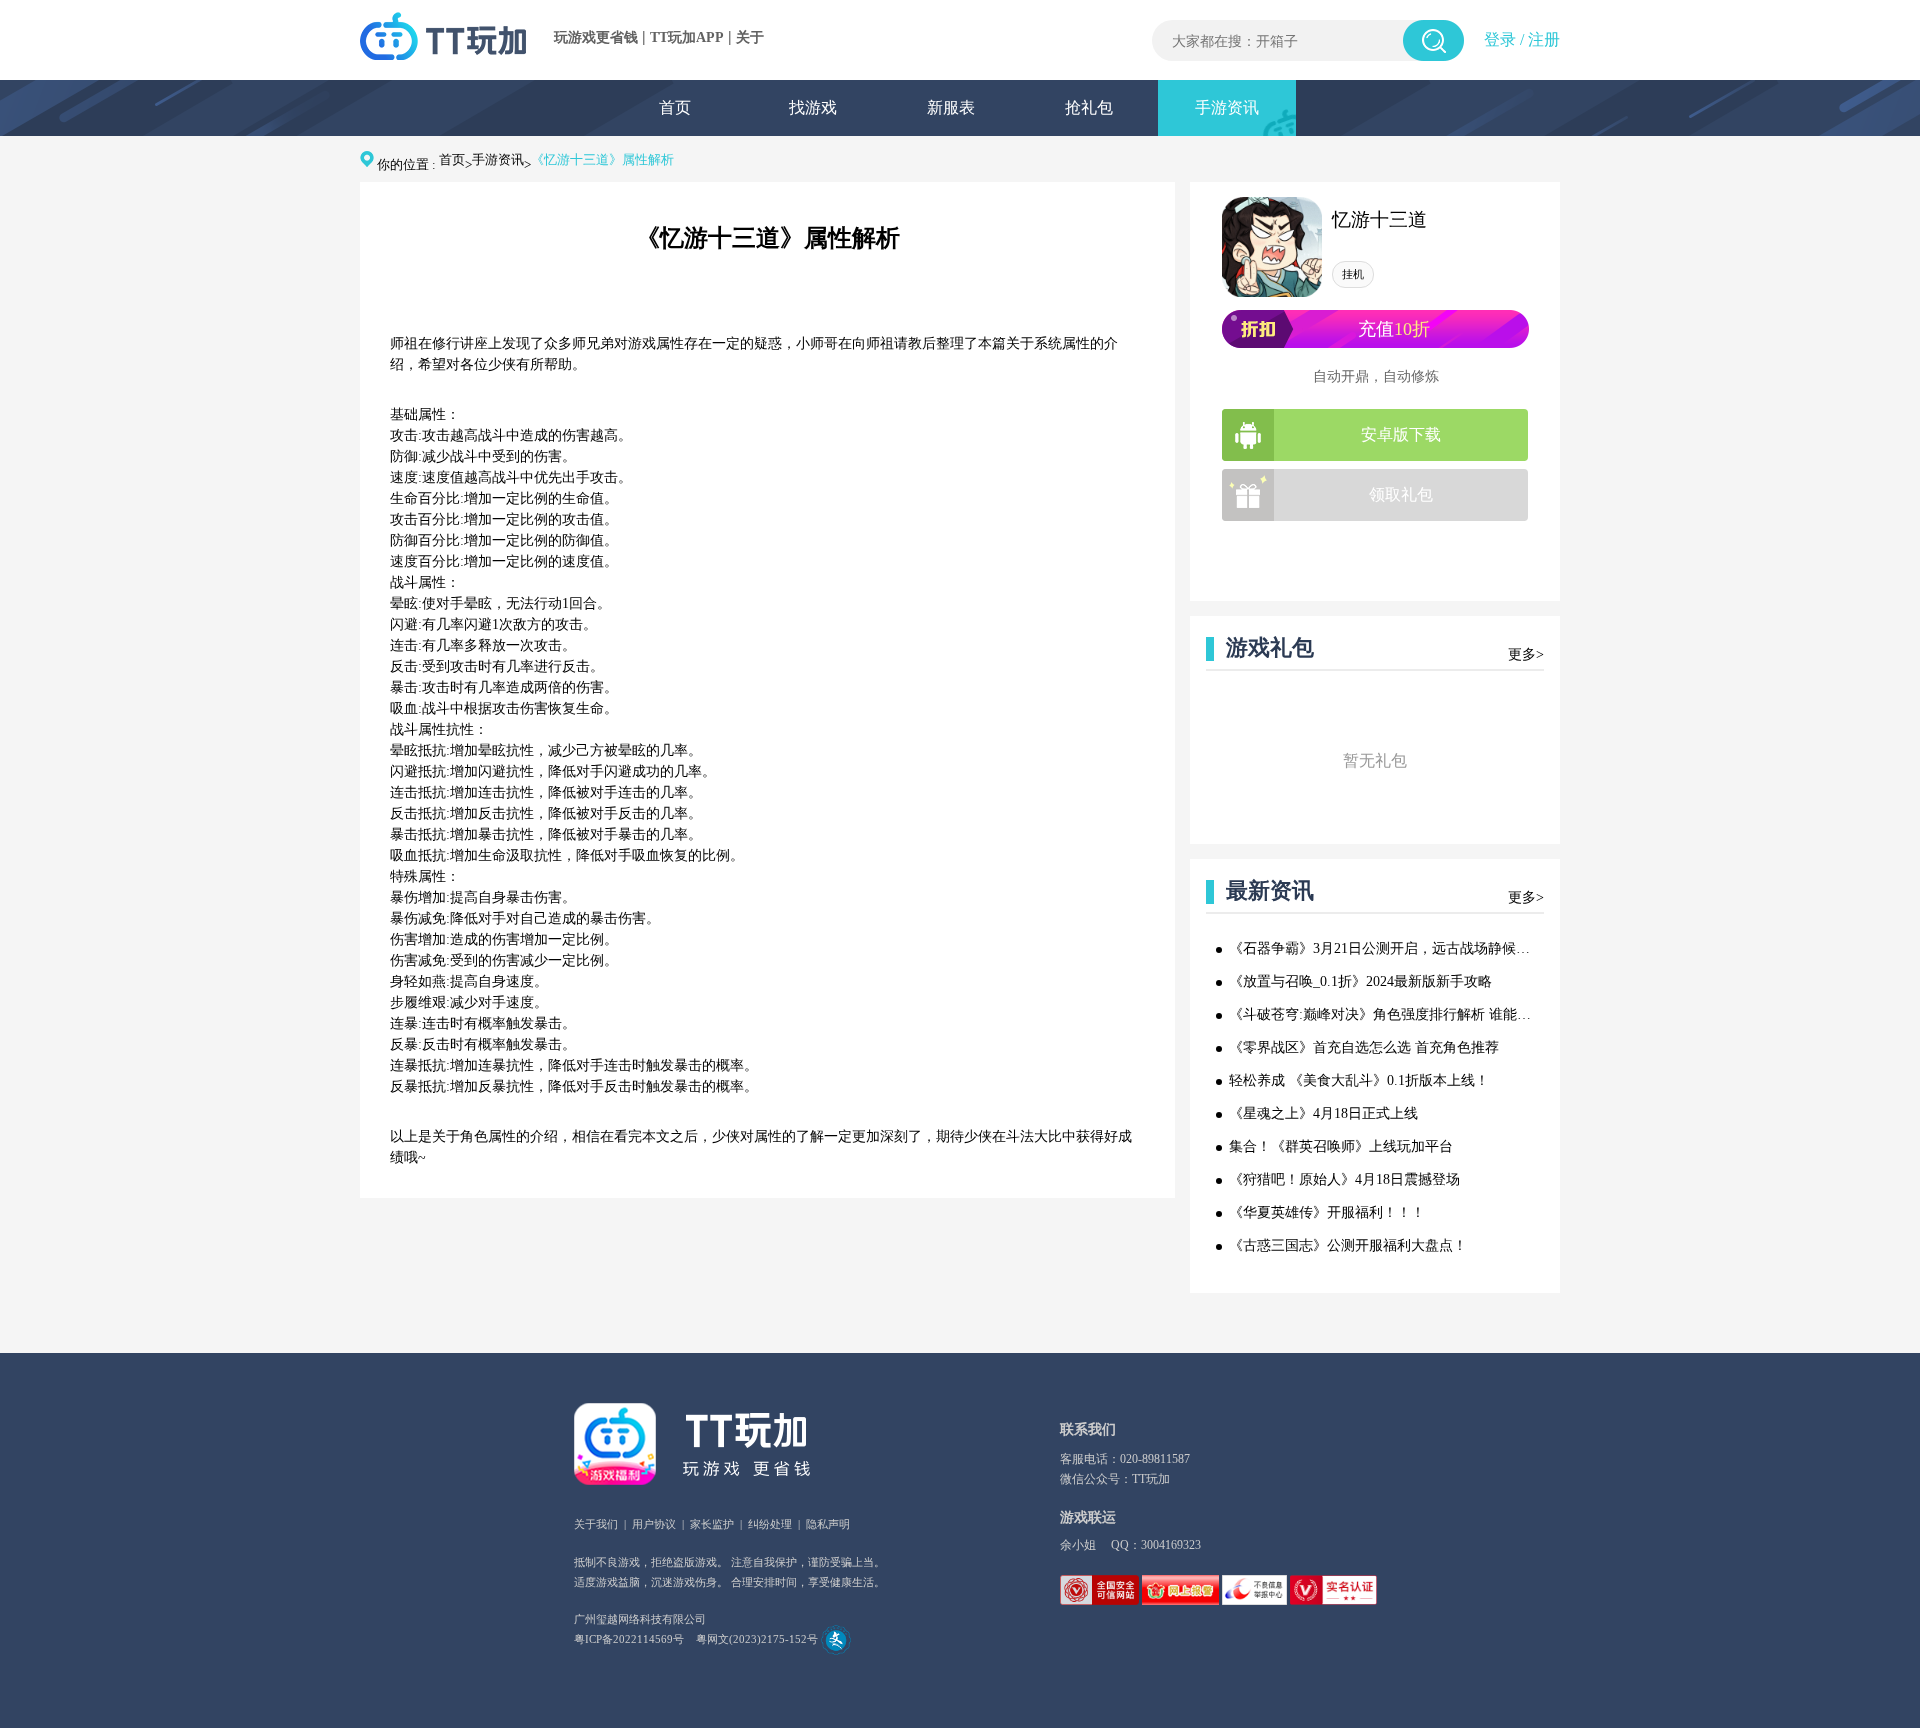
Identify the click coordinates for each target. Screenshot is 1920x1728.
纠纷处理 (770, 1524)
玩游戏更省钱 (596, 37)
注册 (1544, 39)
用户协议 (654, 1524)
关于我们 (596, 1524)
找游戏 (813, 107)
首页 (675, 107)
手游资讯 (1227, 107)
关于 (750, 37)
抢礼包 (1089, 107)
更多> (1526, 654)
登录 (1500, 39)
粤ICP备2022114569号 (629, 1639)
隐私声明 (828, 1524)
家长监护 (712, 1524)
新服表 (951, 107)
